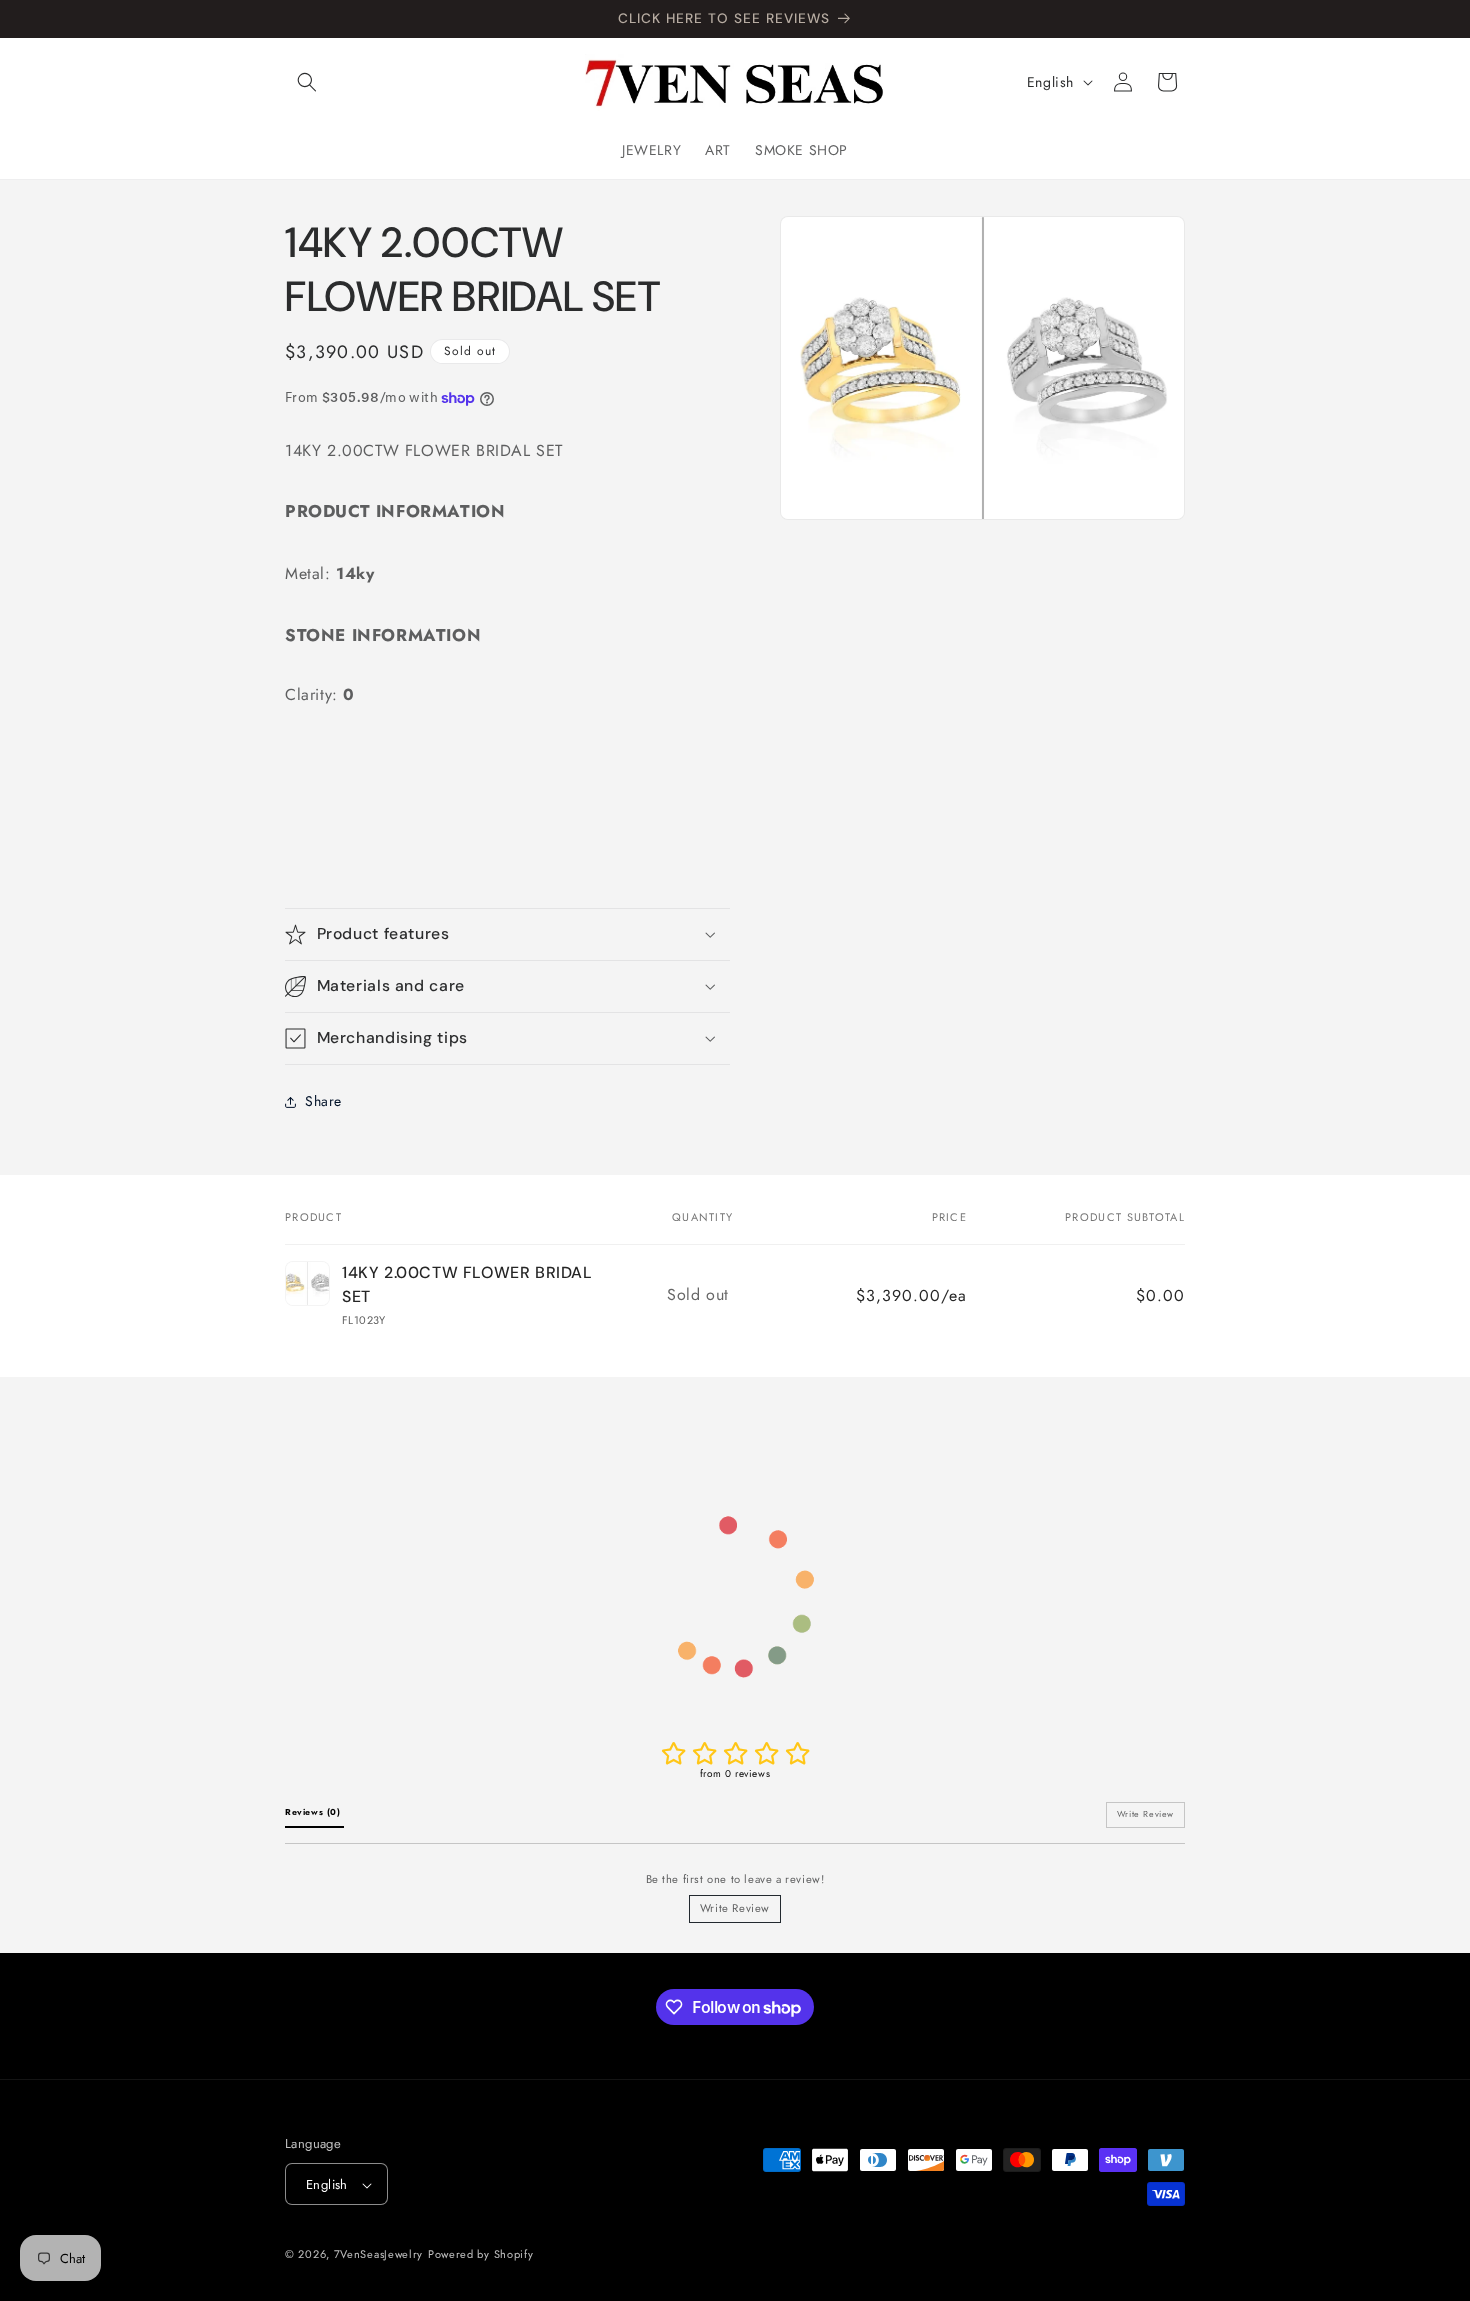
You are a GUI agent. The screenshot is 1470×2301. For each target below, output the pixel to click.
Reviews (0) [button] (314, 1812)
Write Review (735, 1908)
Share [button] (323, 1101)
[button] (307, 82)
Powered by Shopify (481, 2255)
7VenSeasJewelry (379, 2255)
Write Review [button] (1145, 1814)
